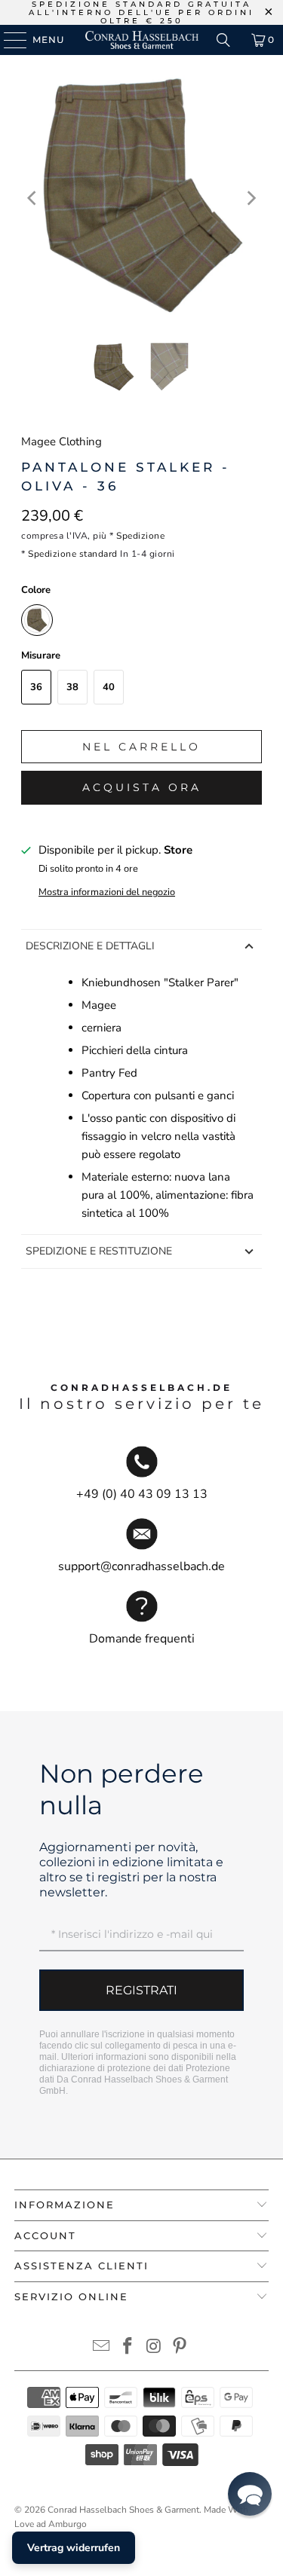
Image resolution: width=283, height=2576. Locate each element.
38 (72, 687)
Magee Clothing (62, 442)
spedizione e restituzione (99, 1251)
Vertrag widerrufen (74, 2548)
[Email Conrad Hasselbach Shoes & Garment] (102, 2348)
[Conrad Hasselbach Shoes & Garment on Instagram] (154, 2348)
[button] (250, 2494)
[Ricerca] (223, 40)
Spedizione (140, 536)
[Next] (251, 198)
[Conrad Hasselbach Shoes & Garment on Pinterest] (180, 2348)
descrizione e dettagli (90, 946)
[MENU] (8, 40)
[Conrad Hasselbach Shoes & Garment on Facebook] (128, 2348)
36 (36, 687)
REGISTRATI (141, 1990)
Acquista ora (142, 787)
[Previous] (32, 198)
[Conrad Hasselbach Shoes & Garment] (142, 40)
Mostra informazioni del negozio (107, 892)
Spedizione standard (73, 554)
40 (109, 687)
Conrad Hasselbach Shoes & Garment (123, 2510)
